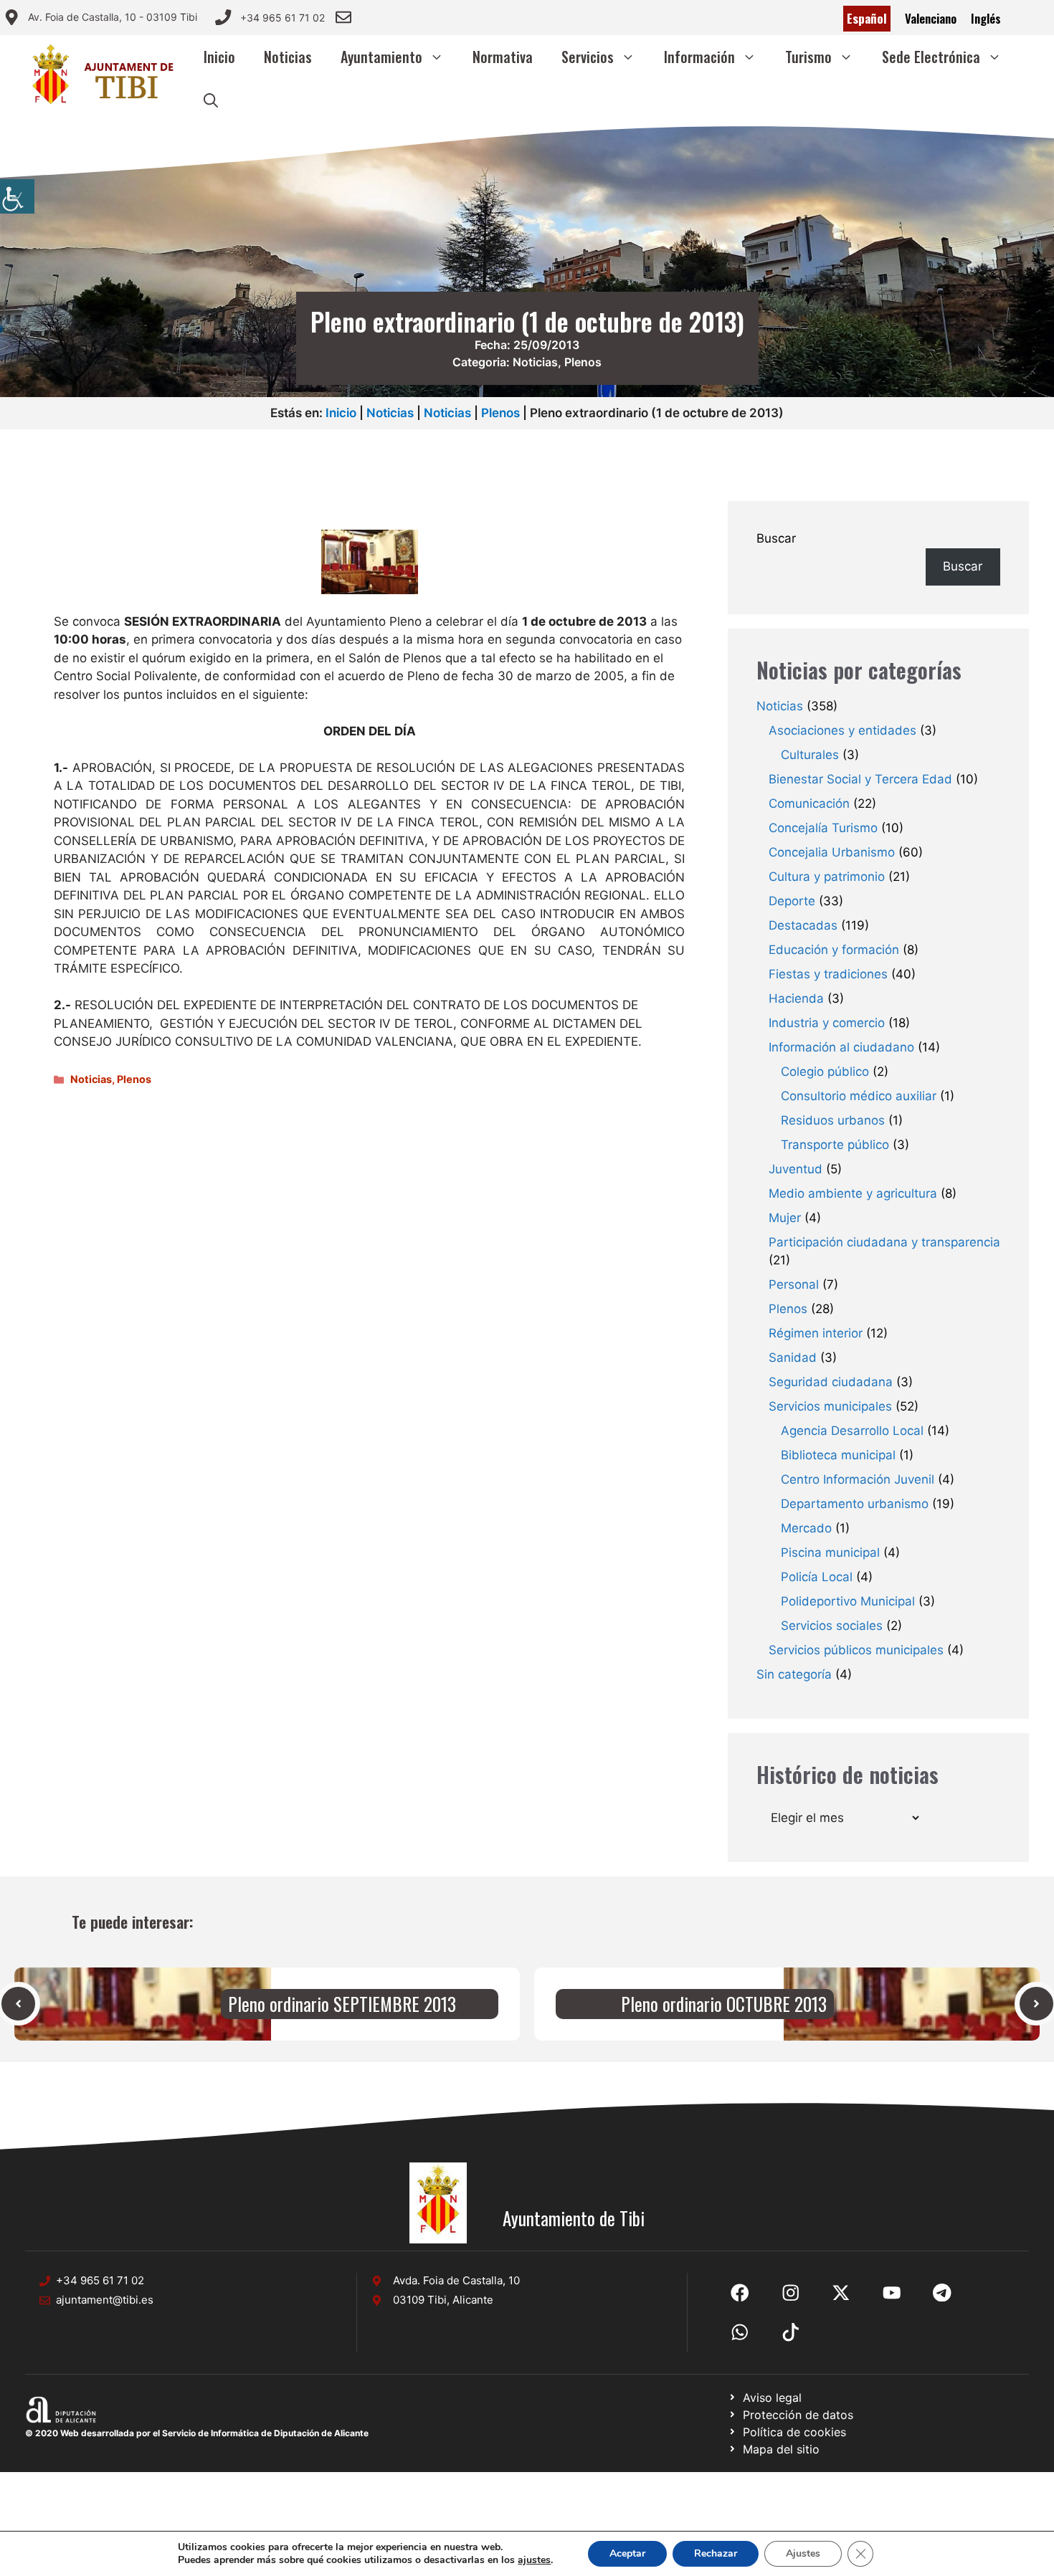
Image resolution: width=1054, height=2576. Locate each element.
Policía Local (817, 1577)
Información (699, 57)
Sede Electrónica (931, 57)
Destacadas (803, 925)
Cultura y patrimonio (827, 877)
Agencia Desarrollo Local (852, 1431)
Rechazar (716, 2553)
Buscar (776, 538)
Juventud (796, 1169)
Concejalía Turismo (823, 828)
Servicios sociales (832, 1626)
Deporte (792, 901)
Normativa (503, 57)
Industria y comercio (827, 1023)
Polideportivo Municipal (848, 1601)
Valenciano (931, 18)
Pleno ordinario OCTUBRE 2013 (724, 2004)
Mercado (806, 1528)
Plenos (583, 362)
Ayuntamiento (381, 57)
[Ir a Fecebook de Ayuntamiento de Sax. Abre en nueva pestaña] (740, 2293)
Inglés (986, 18)
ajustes (534, 2560)
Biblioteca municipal (838, 1455)
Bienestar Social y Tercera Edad (860, 779)
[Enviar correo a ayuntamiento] (343, 17)
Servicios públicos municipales (856, 1650)
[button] (211, 100)
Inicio (219, 57)
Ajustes (803, 2553)
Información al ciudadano (841, 1047)
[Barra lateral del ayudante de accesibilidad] (17, 196)
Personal (794, 1284)
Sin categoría (794, 1674)
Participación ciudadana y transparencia (884, 1242)
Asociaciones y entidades (842, 730)
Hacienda (796, 998)
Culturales (810, 755)
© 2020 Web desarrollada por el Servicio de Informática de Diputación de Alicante (197, 2433)
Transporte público (835, 1145)
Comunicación (809, 803)
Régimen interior (816, 1333)
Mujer (785, 1218)
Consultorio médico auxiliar (859, 1096)
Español (867, 18)
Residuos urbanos (833, 1120)
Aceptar (627, 2553)
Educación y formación (834, 950)
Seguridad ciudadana (831, 1382)
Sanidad (793, 1358)
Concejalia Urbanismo (832, 852)
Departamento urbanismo (855, 1504)
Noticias (288, 57)
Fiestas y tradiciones (828, 974)
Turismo (808, 57)
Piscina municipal (830, 1552)
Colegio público (825, 1072)
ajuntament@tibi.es (105, 2300)
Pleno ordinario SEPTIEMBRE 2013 (342, 2004)
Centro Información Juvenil (858, 1479)
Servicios (588, 57)
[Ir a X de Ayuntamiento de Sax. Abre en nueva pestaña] (791, 2293)
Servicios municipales (830, 1406)
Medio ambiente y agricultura (853, 1193)
